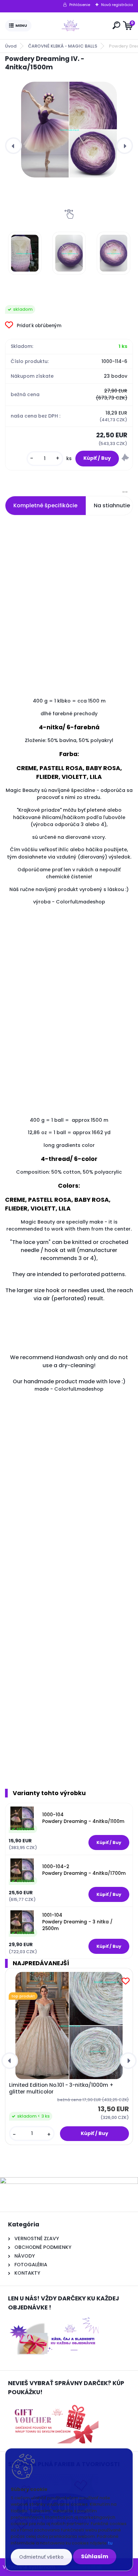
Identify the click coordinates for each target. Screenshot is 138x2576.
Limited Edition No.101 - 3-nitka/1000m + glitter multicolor (61, 2088)
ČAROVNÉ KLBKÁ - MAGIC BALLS (63, 46)
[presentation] (13, 146)
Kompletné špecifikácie (45, 505)
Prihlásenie (80, 5)
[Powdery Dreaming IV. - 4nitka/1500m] (69, 130)
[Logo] (71, 26)
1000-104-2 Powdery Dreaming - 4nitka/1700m (84, 1870)
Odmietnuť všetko (41, 2557)
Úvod (11, 46)
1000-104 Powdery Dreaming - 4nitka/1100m (83, 1818)
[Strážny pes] (125, 458)
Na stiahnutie (112, 505)
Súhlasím (95, 2556)
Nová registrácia (117, 5)
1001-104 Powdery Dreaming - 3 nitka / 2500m (77, 1922)
